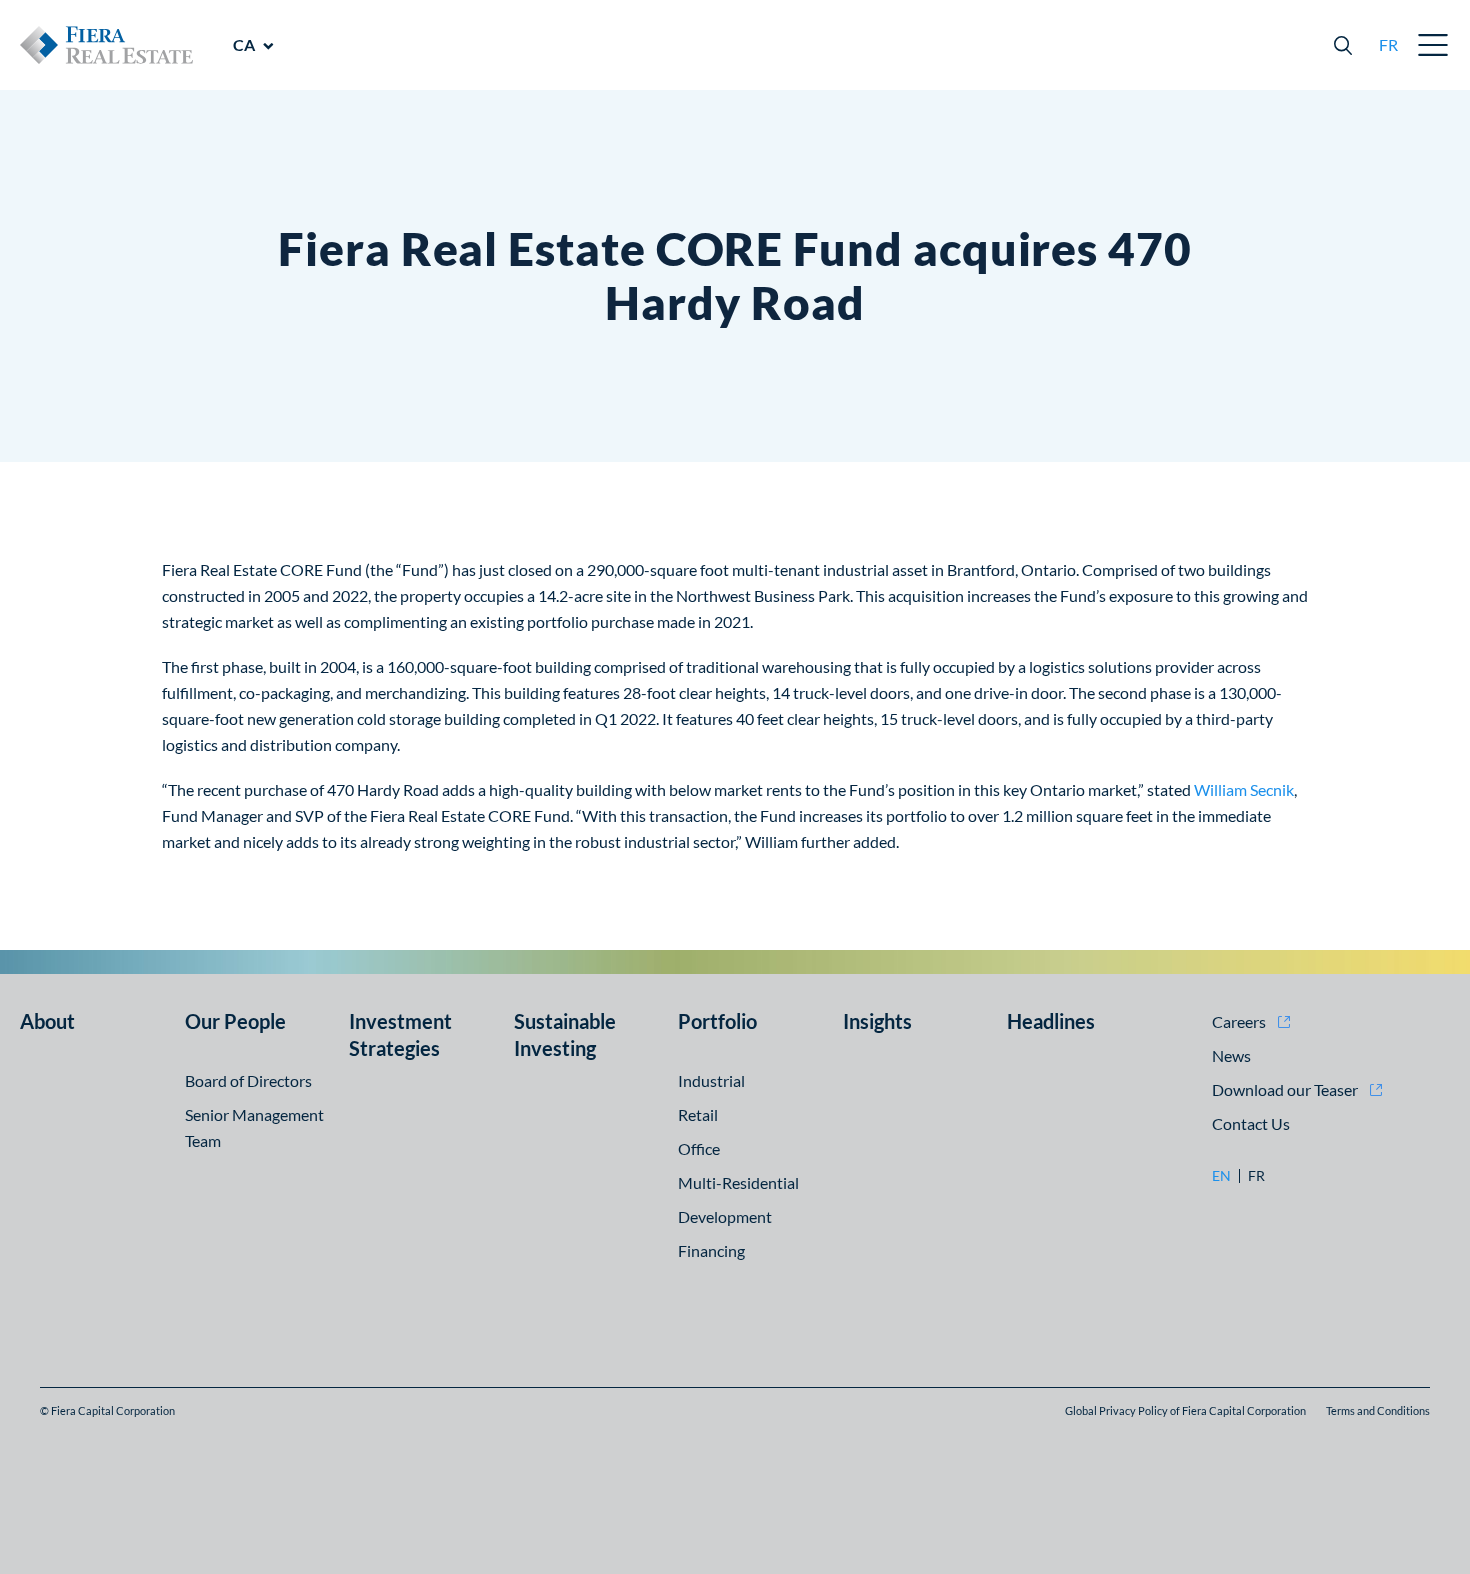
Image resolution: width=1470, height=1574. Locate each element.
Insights (877, 1021)
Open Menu (1434, 45)
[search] (1343, 45)
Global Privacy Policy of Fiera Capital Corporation (1185, 1410)
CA (244, 44)
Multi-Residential (738, 1182)
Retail (698, 1114)
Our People (235, 1021)
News (1231, 1055)
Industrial (711, 1080)
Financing (711, 1250)
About (47, 1021)
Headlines (1051, 1021)
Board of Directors (248, 1080)
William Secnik (1244, 789)
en (1221, 1176)
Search (1343, 45)
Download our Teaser (1285, 1089)
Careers (1239, 1021)
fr (1388, 44)
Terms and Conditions (1378, 1410)
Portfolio (717, 1021)
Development (725, 1216)
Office (699, 1148)
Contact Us (1251, 1123)
